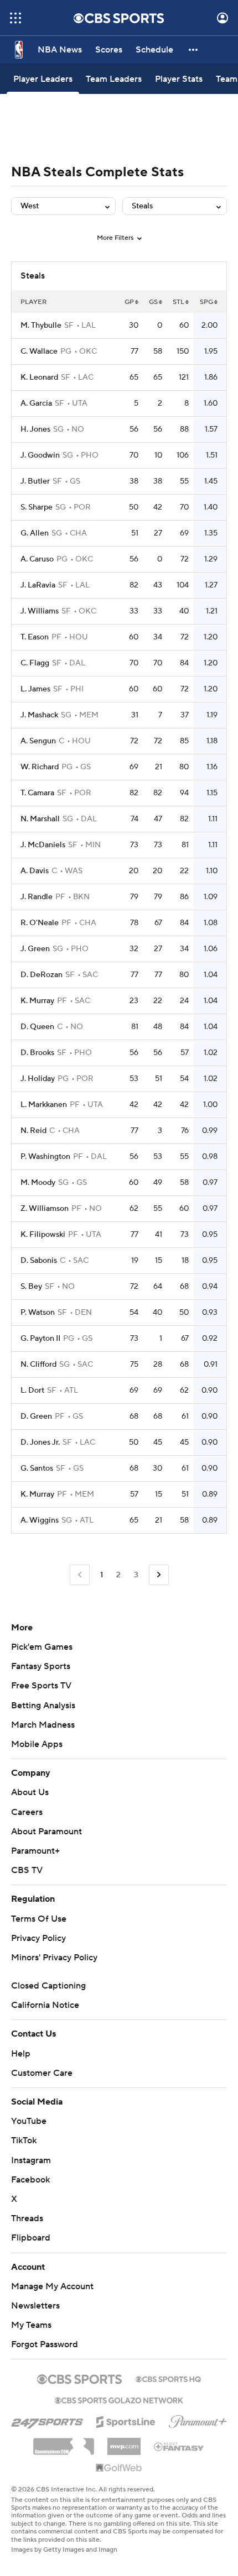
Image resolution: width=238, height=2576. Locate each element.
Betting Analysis (43, 1706)
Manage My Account (52, 2286)
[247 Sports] (47, 2420)
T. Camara (37, 793)
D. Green (36, 1416)
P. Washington (45, 1157)
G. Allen (35, 533)
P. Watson (38, 1313)
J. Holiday (38, 1079)
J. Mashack (39, 715)
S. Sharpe (37, 507)
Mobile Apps (37, 1744)
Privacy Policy (38, 1938)
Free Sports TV (41, 1686)
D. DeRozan (42, 975)
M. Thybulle (41, 326)
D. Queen (37, 1027)
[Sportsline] (126, 2420)
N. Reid (33, 1131)
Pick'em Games (42, 1647)
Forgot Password (45, 2344)
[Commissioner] (64, 2442)
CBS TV (27, 1870)
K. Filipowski (43, 1235)
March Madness (43, 1725)
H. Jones (35, 429)
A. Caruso (37, 559)
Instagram (31, 2160)
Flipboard (31, 2238)
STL (178, 302)
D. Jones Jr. (40, 1442)
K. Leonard (39, 377)
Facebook (30, 2180)
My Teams (31, 2325)
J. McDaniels (43, 845)
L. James (35, 689)
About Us (30, 1792)
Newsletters (35, 2306)
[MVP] (124, 2442)
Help (21, 2054)
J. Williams (40, 611)
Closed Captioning (48, 1986)
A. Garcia (36, 403)
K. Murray (37, 1001)
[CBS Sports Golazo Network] (119, 2399)
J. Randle (37, 897)
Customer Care (42, 2073)
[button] (15, 18)
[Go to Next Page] (159, 1575)
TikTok (24, 2140)
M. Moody (38, 1183)
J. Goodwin (40, 455)
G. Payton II (40, 1339)
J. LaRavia (38, 585)
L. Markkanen (44, 1105)
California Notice (45, 2005)
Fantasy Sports (41, 1666)
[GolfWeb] (119, 2468)
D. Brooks (37, 1053)
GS (153, 302)
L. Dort (32, 1391)
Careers (27, 1812)
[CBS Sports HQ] (168, 2378)
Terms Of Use (39, 1919)
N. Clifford (38, 1365)
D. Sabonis (39, 1261)
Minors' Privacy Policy (54, 1958)
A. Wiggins (40, 1520)
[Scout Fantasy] (179, 2446)
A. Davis (35, 871)
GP (129, 302)
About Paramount (46, 1832)
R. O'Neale (40, 923)
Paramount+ (35, 1851)
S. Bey (31, 1287)
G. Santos (37, 1468)
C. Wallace (39, 351)
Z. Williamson (45, 1209)
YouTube (29, 2121)
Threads (27, 2218)
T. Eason (35, 637)
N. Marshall (40, 819)
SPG (206, 302)
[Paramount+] (198, 2420)
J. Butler (35, 481)
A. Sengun (38, 741)
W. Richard (40, 767)
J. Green (35, 949)
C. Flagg (35, 663)
